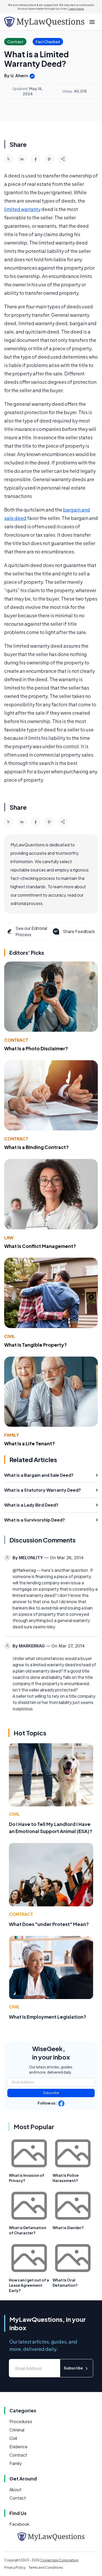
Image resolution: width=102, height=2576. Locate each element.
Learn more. (76, 9)
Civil (10, 1336)
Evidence (18, 2447)
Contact (18, 2498)
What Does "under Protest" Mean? (49, 1924)
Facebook (19, 2524)
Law (9, 1238)
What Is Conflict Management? (40, 1246)
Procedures (21, 2421)
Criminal (17, 2430)
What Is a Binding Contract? (36, 1147)
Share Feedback (79, 931)
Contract (16, 1040)
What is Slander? (68, 2228)
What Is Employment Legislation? (48, 2017)
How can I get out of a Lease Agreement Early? (29, 2285)
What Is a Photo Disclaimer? (36, 1048)
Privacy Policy (15, 2567)
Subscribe (51, 2093)
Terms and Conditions (46, 2567)
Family (12, 1435)
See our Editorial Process (31, 931)
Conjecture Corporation (59, 2560)
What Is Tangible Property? (36, 1345)
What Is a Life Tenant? (30, 1443)
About (15, 2489)
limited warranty (22, 209)
